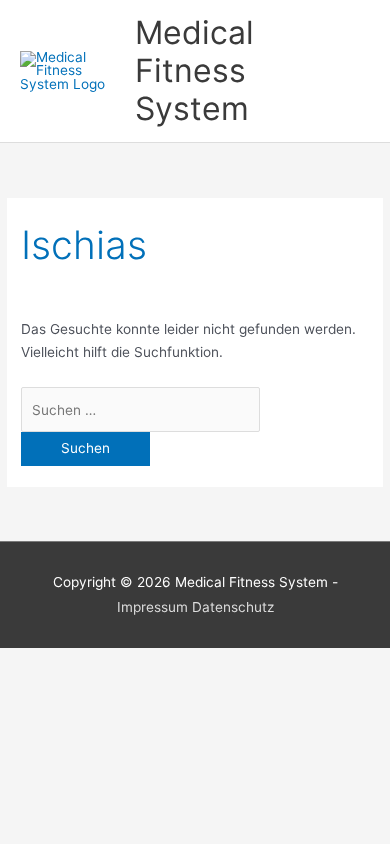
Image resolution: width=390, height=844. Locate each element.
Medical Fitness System (194, 71)
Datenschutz (233, 607)
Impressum (152, 607)
